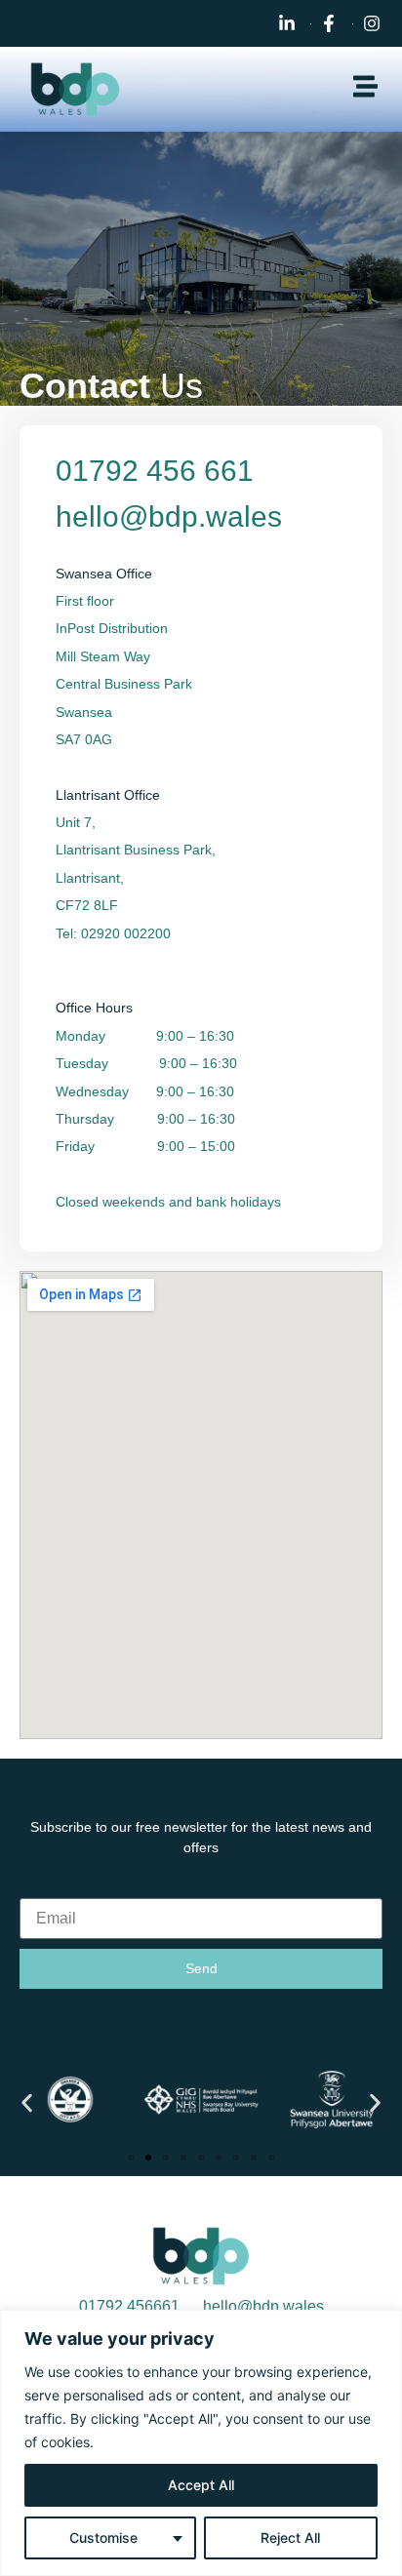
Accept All (201, 2485)
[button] (27, 2102)
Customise (103, 2537)
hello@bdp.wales (169, 516)
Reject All (290, 2537)
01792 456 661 (155, 471)
